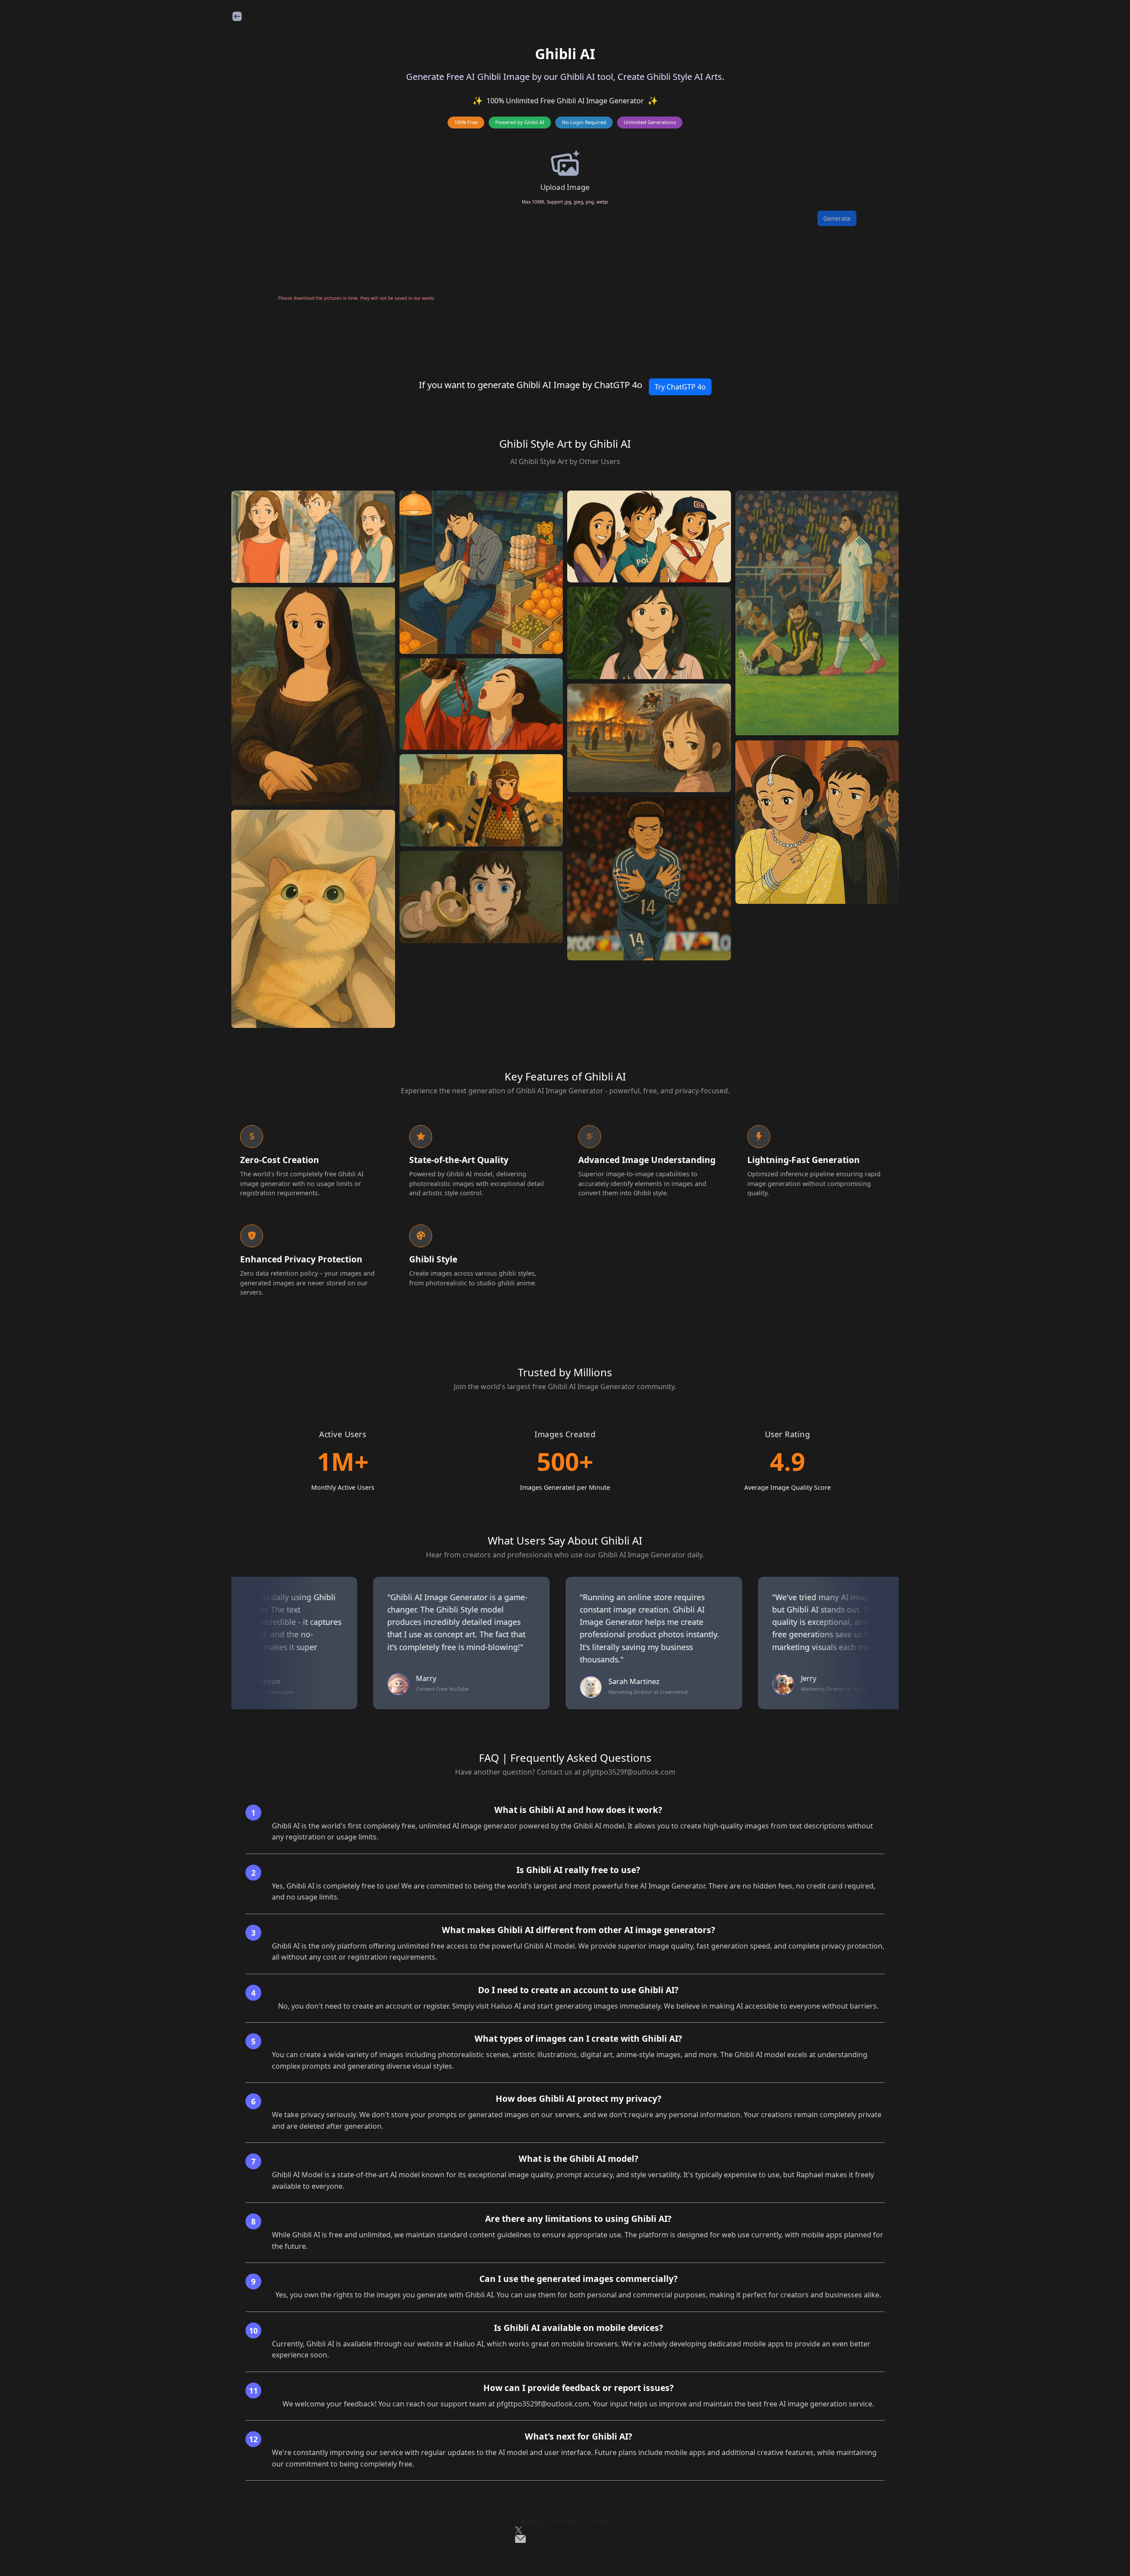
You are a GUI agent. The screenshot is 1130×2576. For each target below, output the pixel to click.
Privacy (565, 2521)
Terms (600, 2521)
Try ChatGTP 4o (680, 387)
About (531, 2521)
